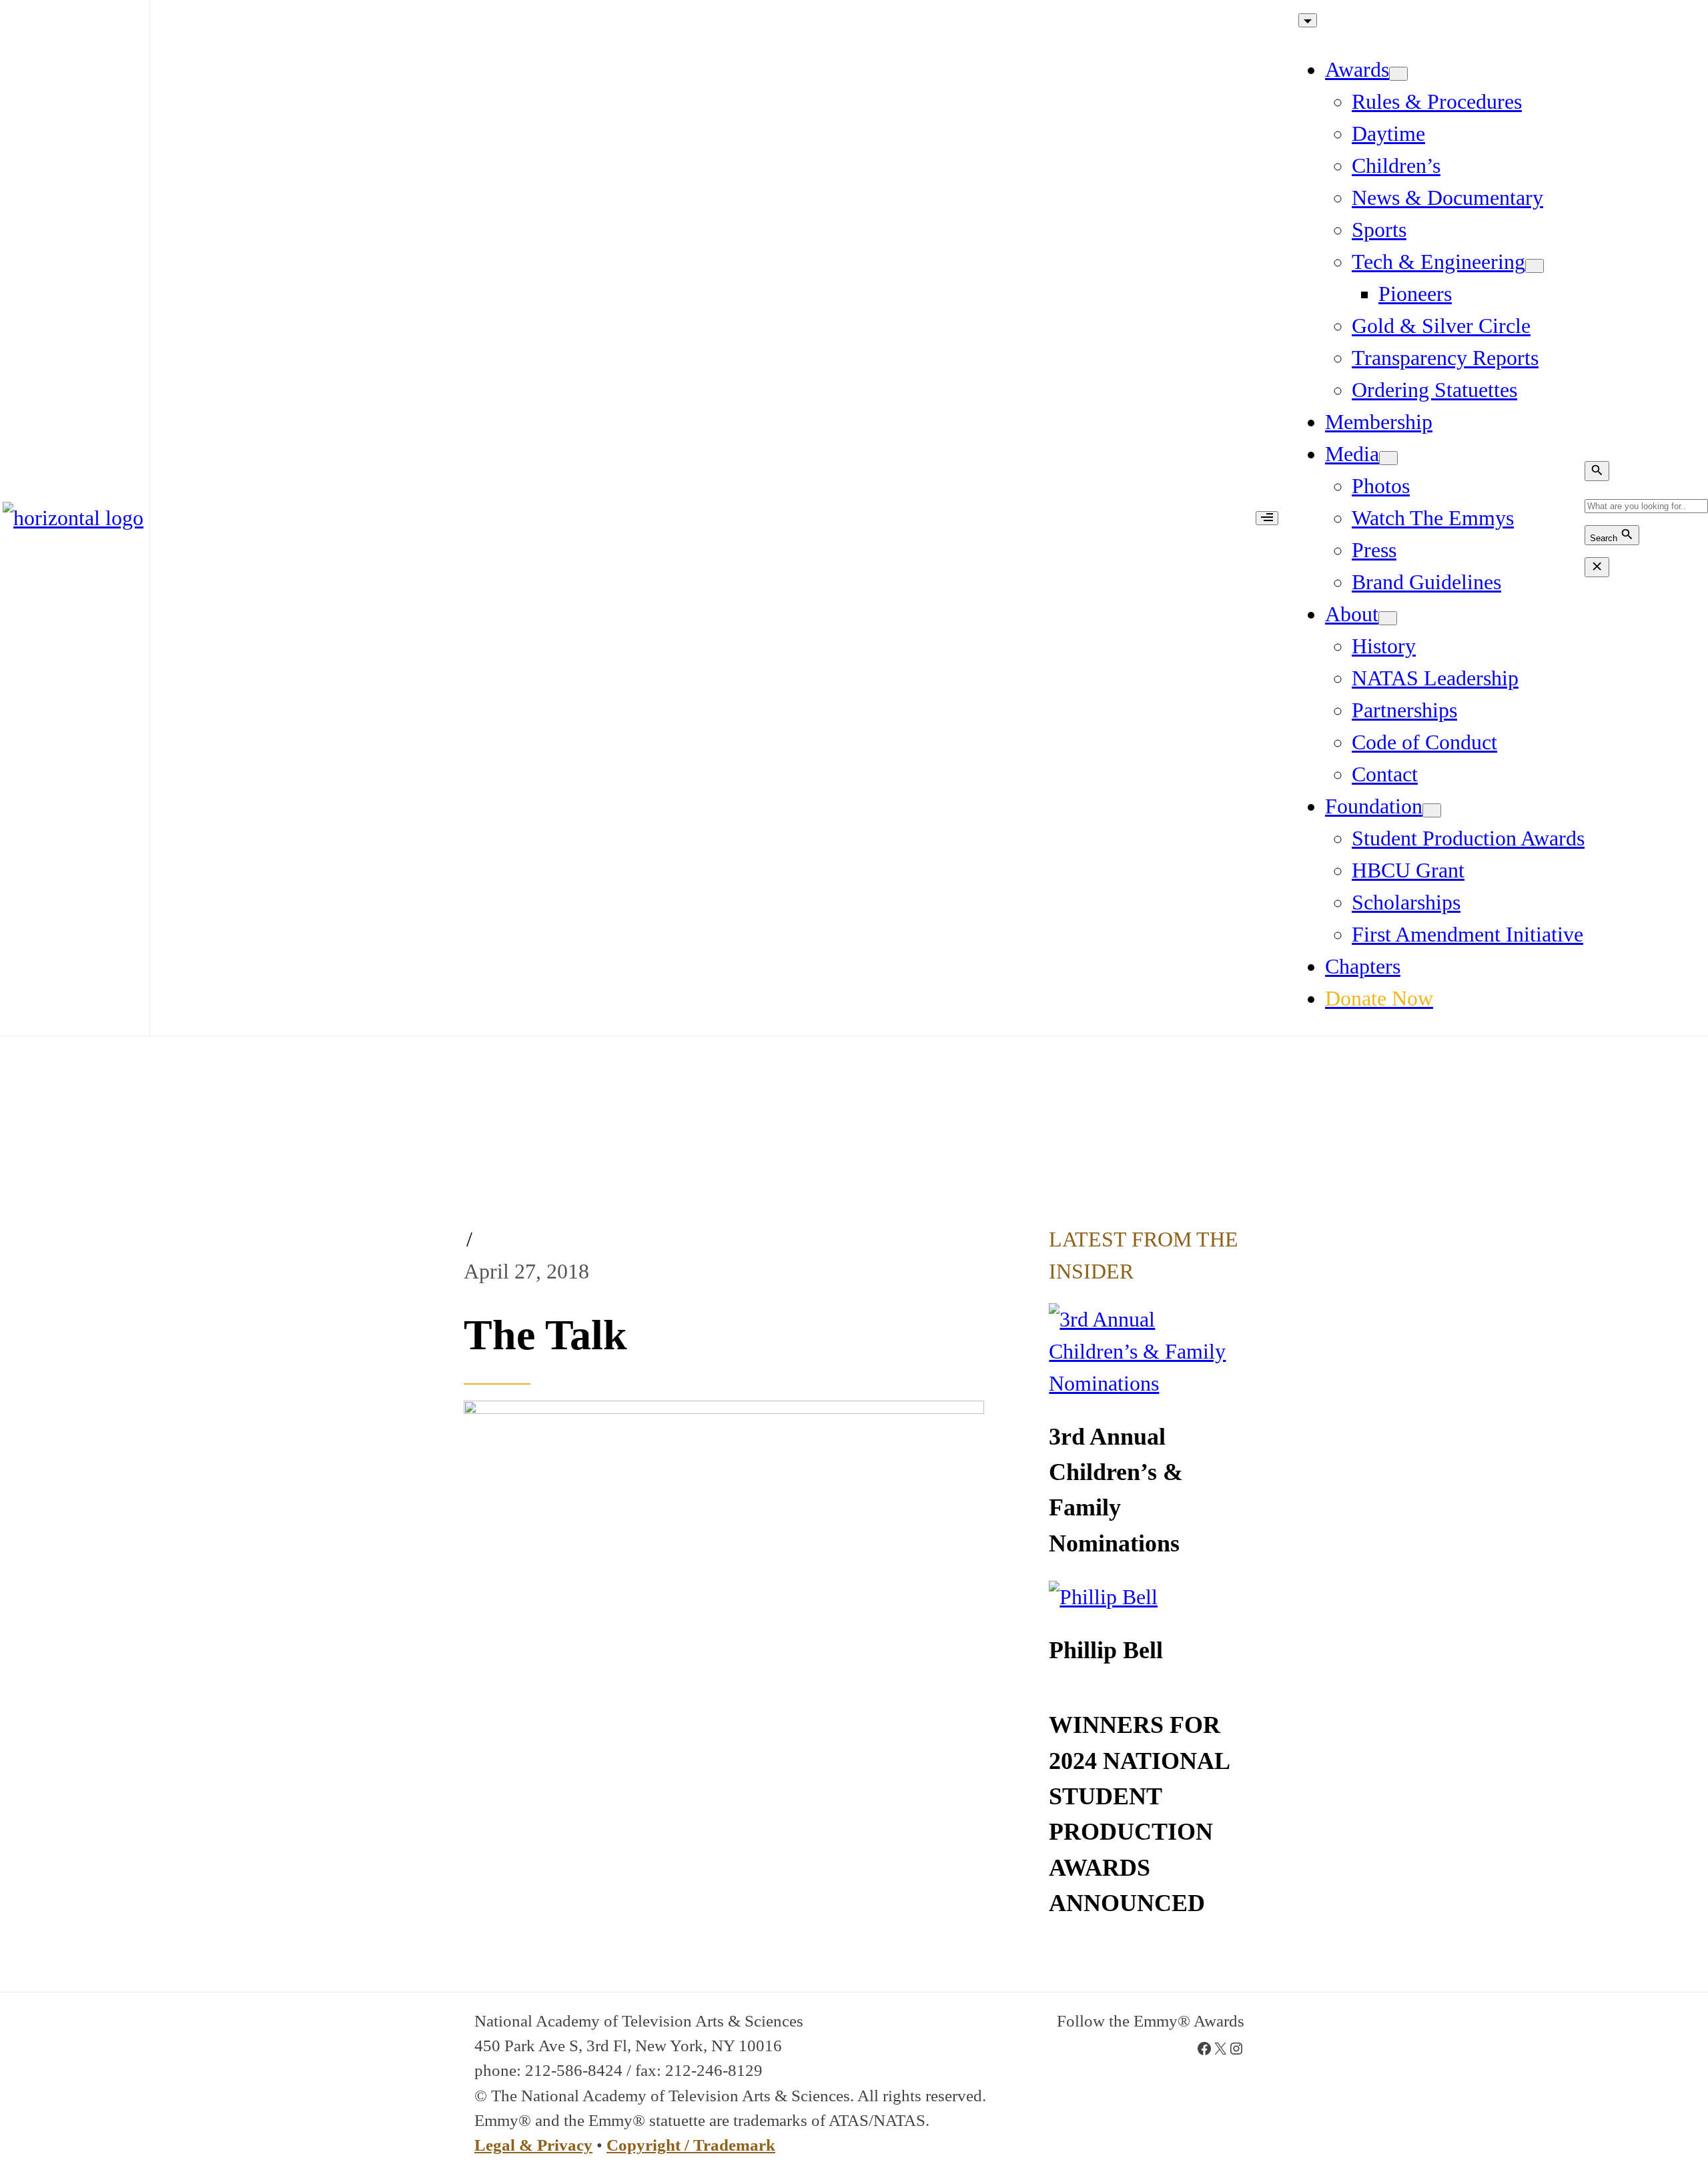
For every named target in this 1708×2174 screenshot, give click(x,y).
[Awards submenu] (1398, 74)
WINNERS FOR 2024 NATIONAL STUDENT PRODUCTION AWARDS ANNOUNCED (1139, 1814)
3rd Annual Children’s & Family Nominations (1116, 1490)
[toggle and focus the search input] (1597, 471)
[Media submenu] (1388, 458)
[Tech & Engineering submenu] (1535, 266)
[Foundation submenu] (1432, 810)
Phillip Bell (1106, 1650)
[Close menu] (1308, 20)
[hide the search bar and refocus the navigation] (1597, 567)
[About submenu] (1388, 618)
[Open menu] (1267, 518)
